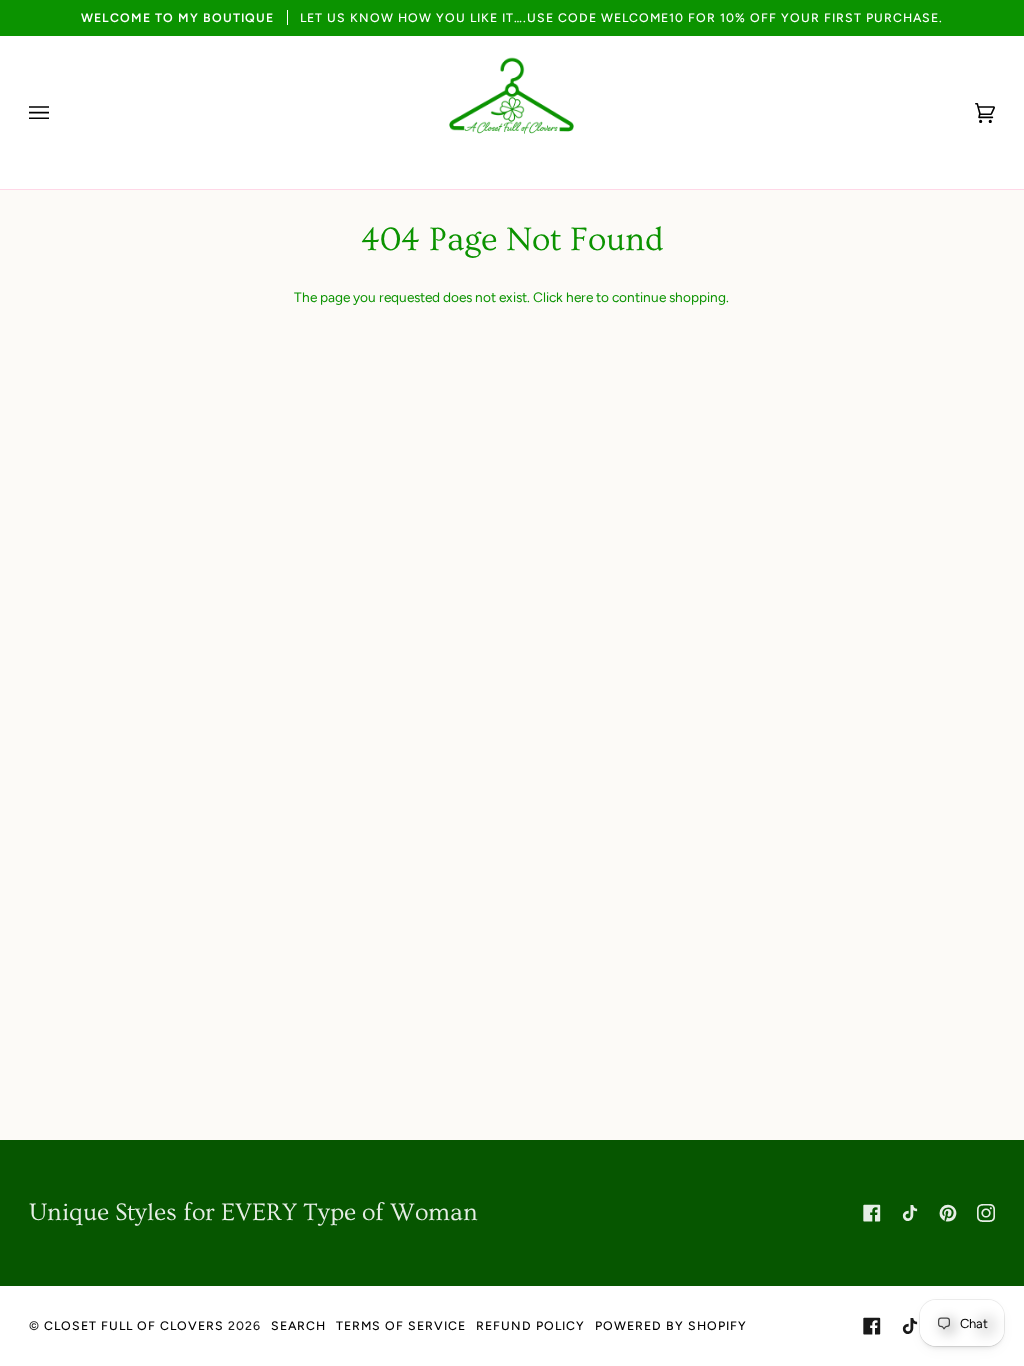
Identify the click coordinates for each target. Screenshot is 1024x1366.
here (579, 297)
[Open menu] (59, 112)
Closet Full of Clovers (134, 1325)
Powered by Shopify (671, 1325)
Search (298, 1325)
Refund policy (530, 1325)
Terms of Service (401, 1325)
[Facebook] (872, 1213)
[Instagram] (986, 1213)
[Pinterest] (948, 1213)
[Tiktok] (910, 1213)
